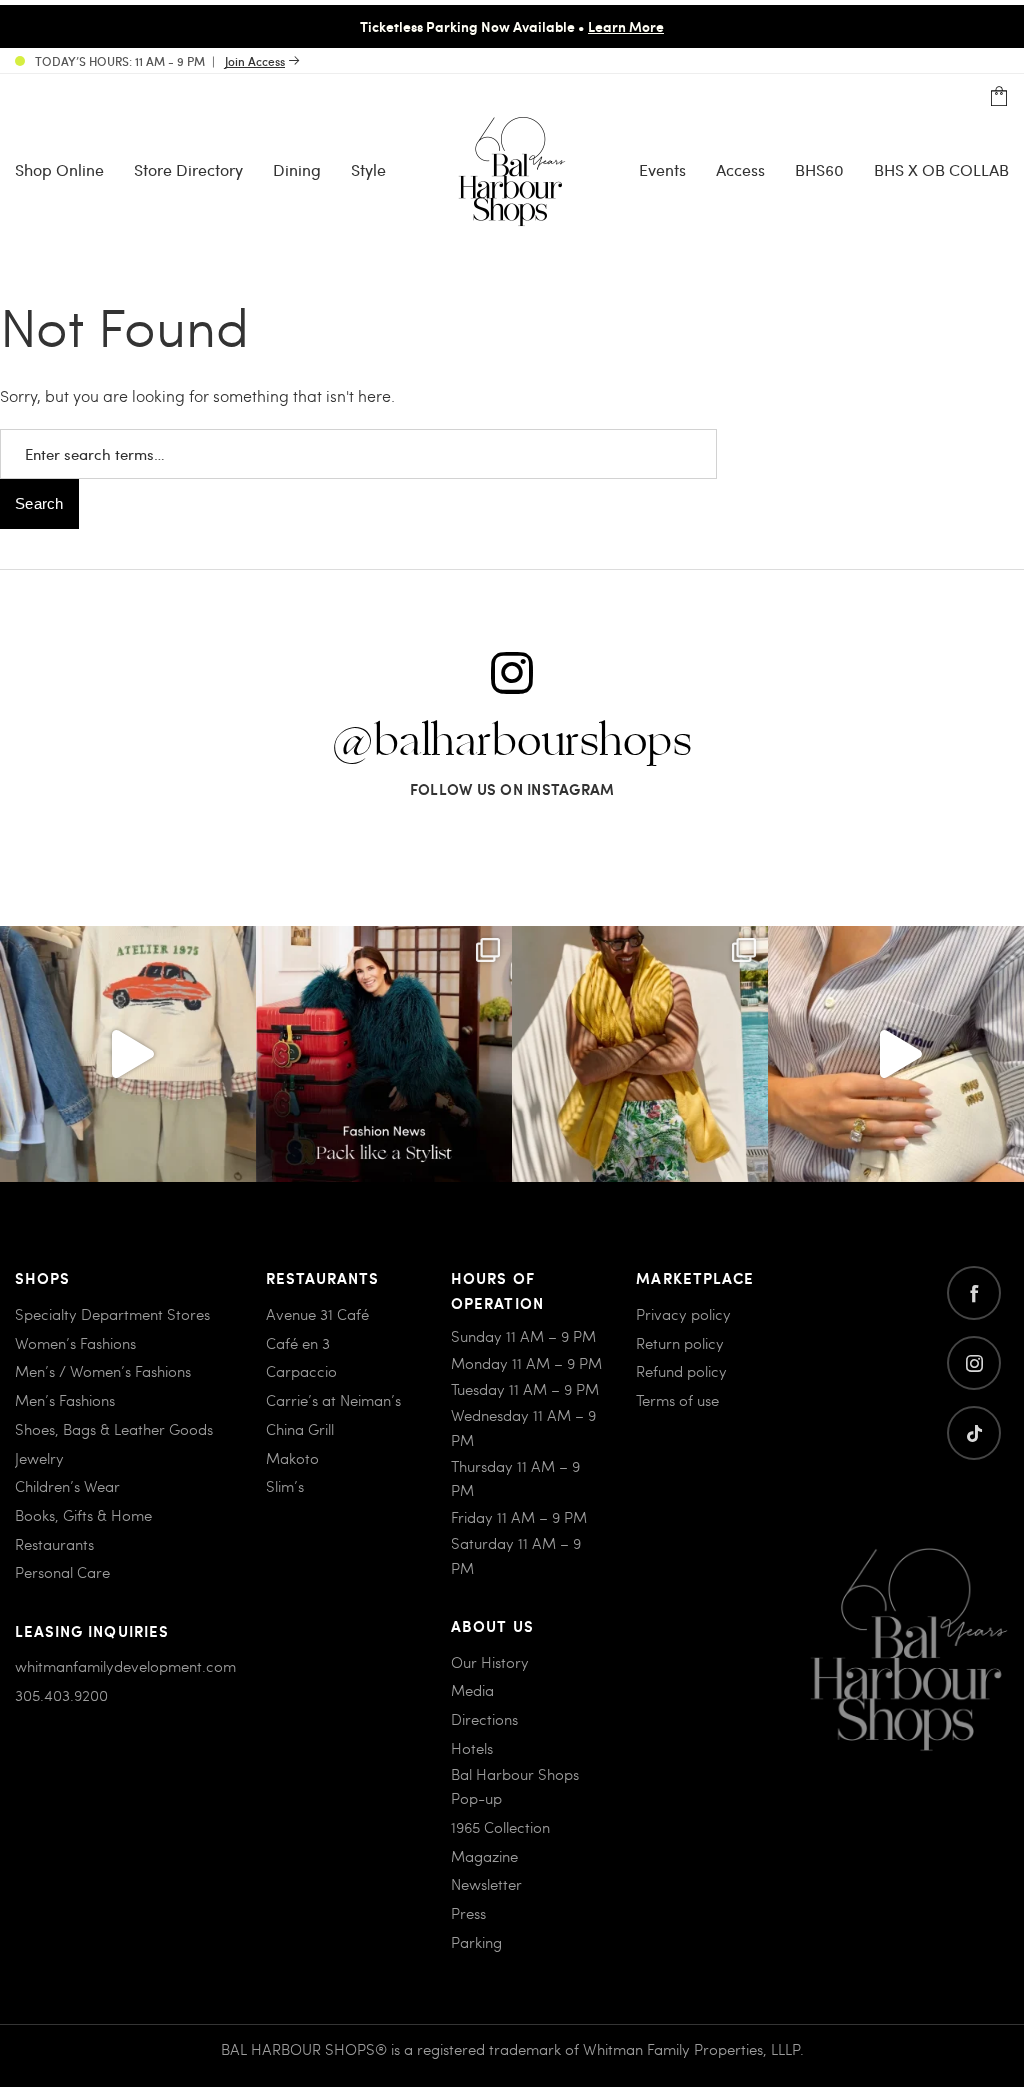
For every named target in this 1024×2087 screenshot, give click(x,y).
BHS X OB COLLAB (941, 169)
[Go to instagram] (974, 1363)
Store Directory (188, 169)
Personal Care (62, 1572)
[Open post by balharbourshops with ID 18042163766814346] (896, 1054)
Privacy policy (683, 1314)
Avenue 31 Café (317, 1314)
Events (662, 169)
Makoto (292, 1458)
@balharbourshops (512, 742)
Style (368, 169)
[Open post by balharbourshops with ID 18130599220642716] (384, 1054)
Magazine (484, 1856)
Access (740, 169)
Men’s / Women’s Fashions (103, 1371)
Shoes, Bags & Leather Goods (114, 1429)
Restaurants (54, 1544)
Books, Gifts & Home (83, 1515)
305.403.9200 (61, 1695)
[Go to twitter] (974, 1433)
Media (472, 1690)
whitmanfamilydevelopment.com (125, 1666)
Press (468, 1913)
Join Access (255, 61)
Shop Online (59, 169)
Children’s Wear (67, 1486)
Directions (484, 1719)
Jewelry (39, 1458)
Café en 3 (298, 1343)
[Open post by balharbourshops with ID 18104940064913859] (640, 1054)
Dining (297, 169)
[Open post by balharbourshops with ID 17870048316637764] (128, 1054)
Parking (476, 1942)
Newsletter (486, 1884)
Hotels (472, 1748)
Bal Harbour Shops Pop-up (515, 1786)
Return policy (680, 1343)
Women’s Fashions (75, 1343)
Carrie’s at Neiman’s (333, 1400)
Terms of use (677, 1400)
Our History (490, 1662)
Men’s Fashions (65, 1400)
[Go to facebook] (974, 1293)
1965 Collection (500, 1827)
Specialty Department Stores (112, 1314)
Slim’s (285, 1486)
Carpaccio (301, 1371)
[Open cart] (999, 97)
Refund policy (681, 1371)
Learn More (626, 26)
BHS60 (819, 169)
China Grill (300, 1429)
